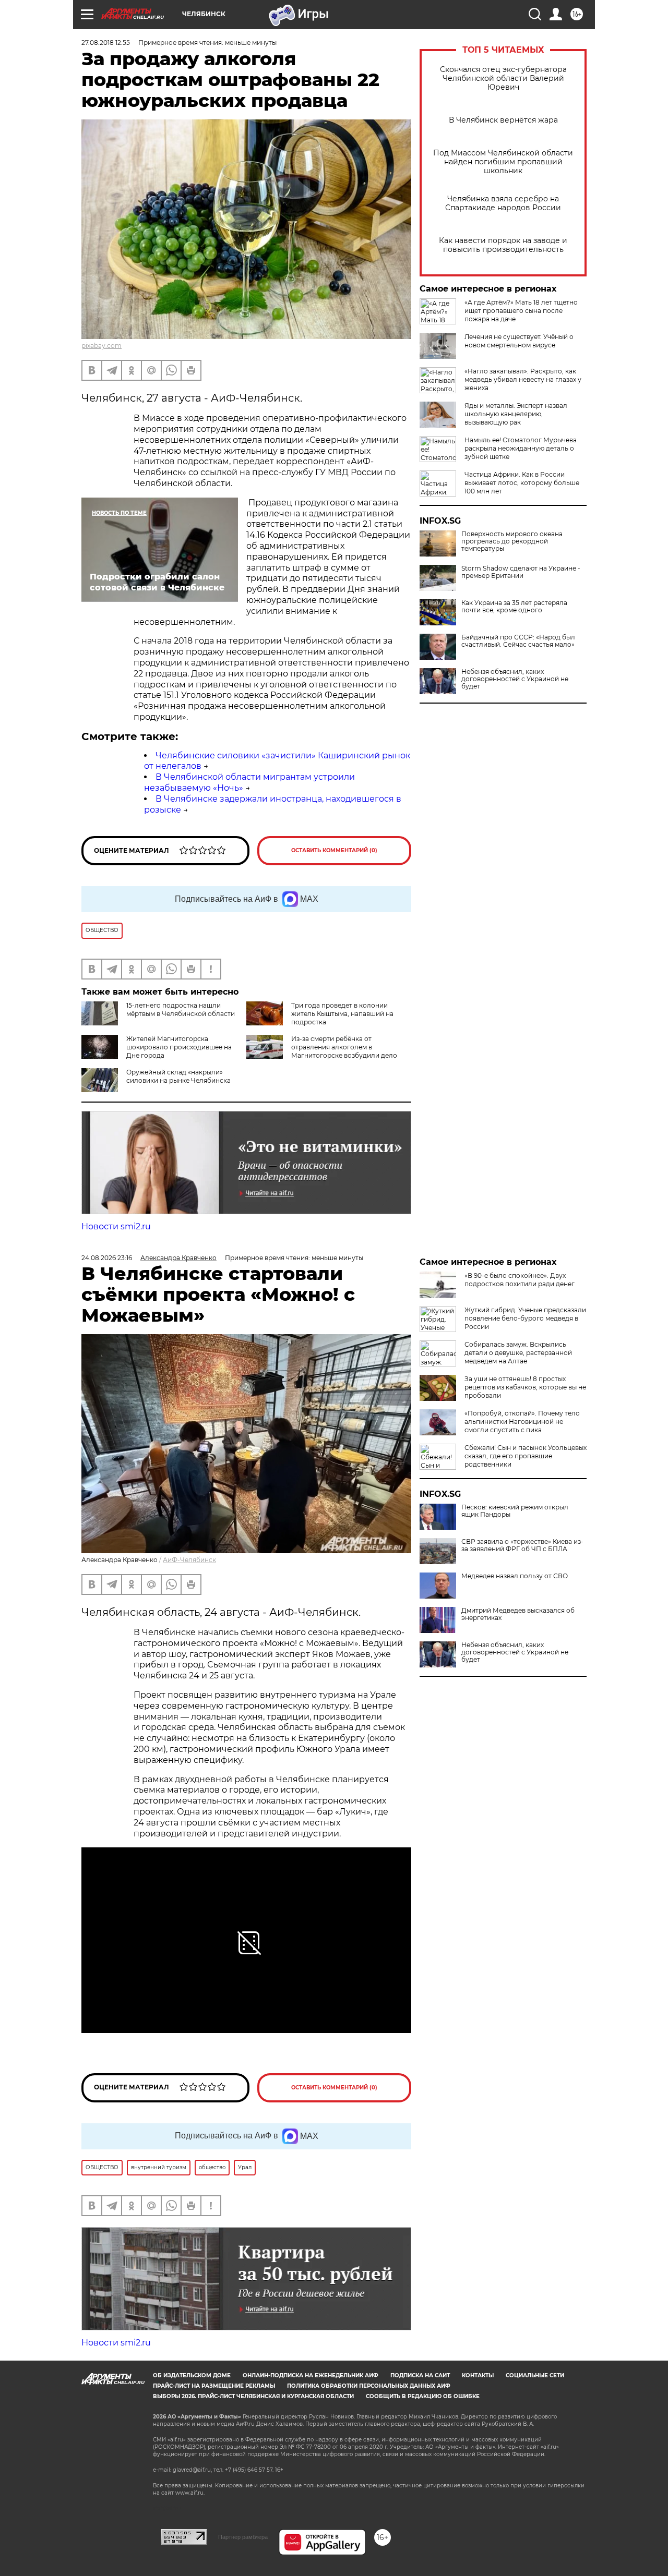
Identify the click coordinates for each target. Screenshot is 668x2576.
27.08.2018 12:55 (106, 43)
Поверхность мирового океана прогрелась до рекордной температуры (512, 541)
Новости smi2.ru (116, 1226)
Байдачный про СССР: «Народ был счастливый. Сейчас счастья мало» (518, 641)
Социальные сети (535, 2375)
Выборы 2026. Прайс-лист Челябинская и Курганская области (253, 2396)
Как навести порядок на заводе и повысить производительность (503, 245)
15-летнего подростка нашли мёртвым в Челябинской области (181, 1009)
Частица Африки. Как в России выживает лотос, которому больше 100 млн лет (522, 483)
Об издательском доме (192, 2375)
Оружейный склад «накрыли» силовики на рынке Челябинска (178, 1076)
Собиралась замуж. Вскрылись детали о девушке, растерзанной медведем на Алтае (518, 1353)
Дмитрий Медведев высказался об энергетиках (518, 1614)
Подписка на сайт (420, 2375)
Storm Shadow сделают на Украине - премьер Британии (521, 572)
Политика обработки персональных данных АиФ (369, 2386)
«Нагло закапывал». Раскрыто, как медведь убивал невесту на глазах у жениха (523, 379)
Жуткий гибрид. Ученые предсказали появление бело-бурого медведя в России (525, 1318)
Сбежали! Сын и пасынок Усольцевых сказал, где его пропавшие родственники (526, 1456)
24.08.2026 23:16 (107, 1258)
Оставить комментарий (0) (334, 850)
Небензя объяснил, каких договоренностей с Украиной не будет (515, 679)
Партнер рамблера (243, 2537)
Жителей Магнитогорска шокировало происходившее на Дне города (179, 1047)
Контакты (478, 2375)
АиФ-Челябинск (189, 1560)
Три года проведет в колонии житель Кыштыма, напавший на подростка (342, 1014)
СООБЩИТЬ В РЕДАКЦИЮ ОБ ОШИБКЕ (423, 2396)
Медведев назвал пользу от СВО (515, 1576)
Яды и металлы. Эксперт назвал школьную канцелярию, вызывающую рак (516, 414)
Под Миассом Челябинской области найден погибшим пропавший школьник (503, 162)
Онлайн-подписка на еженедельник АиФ (311, 2375)
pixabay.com (102, 346)
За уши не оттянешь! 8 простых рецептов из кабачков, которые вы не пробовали (525, 1387)
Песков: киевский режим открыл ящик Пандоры (515, 1511)
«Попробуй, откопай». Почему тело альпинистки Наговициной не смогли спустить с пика (522, 1422)
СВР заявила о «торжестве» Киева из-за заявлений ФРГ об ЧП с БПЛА (522, 1545)
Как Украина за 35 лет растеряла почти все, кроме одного (514, 607)
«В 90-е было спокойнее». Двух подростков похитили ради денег (520, 1280)
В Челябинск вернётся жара (503, 120)
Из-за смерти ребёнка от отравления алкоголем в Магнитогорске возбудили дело (344, 1047)
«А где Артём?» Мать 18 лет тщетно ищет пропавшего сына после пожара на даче (521, 311)
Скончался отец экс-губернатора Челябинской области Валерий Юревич (503, 78)
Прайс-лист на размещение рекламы (214, 2386)
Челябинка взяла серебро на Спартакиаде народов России (503, 203)
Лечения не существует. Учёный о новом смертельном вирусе (519, 341)
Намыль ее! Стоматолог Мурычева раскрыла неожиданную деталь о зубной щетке (521, 448)
